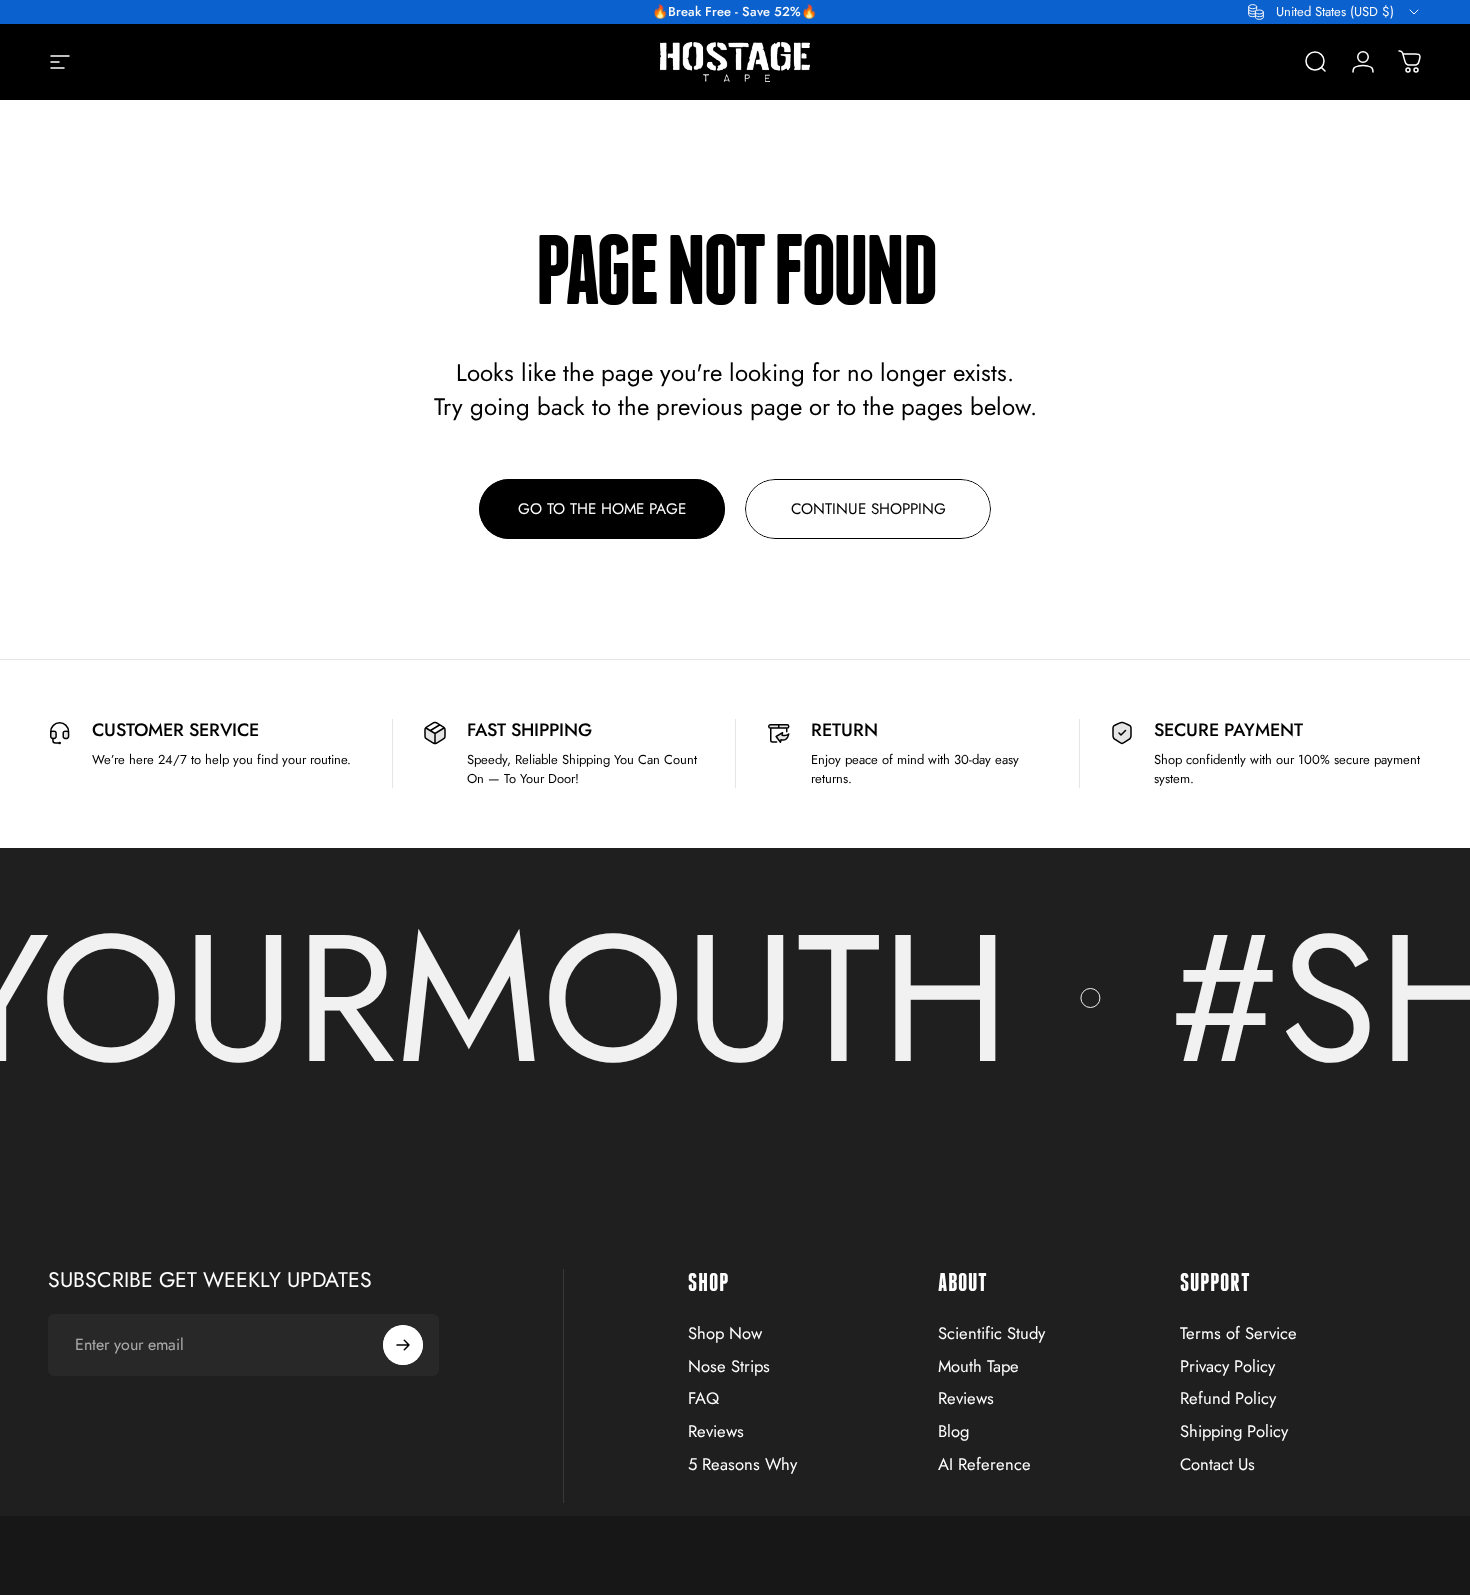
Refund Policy (1228, 1398)
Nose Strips (729, 1366)
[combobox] (1335, 12)
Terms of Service (1238, 1333)
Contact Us (1217, 1464)
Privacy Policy (1227, 1366)
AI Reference (984, 1464)
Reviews (716, 1431)
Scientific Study (991, 1333)
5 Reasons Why (742, 1464)
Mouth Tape (978, 1366)
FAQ (703, 1398)
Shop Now (725, 1333)
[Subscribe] (403, 1345)
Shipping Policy (1234, 1431)
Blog (953, 1431)
